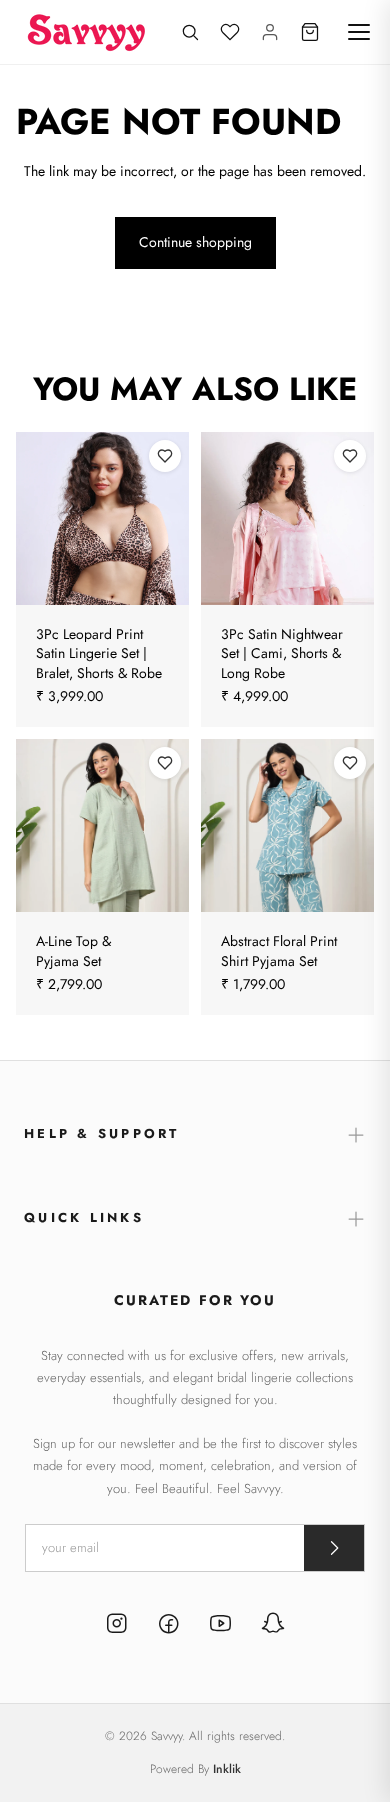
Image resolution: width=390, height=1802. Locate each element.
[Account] (270, 32)
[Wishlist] (230, 32)
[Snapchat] (273, 1626)
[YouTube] (221, 1626)
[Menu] (359, 32)
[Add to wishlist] (165, 456)
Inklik (227, 1769)
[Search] (190, 32)
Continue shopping (195, 242)
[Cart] (310, 32)
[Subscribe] (334, 1548)
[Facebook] (169, 1626)
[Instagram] (117, 1626)
